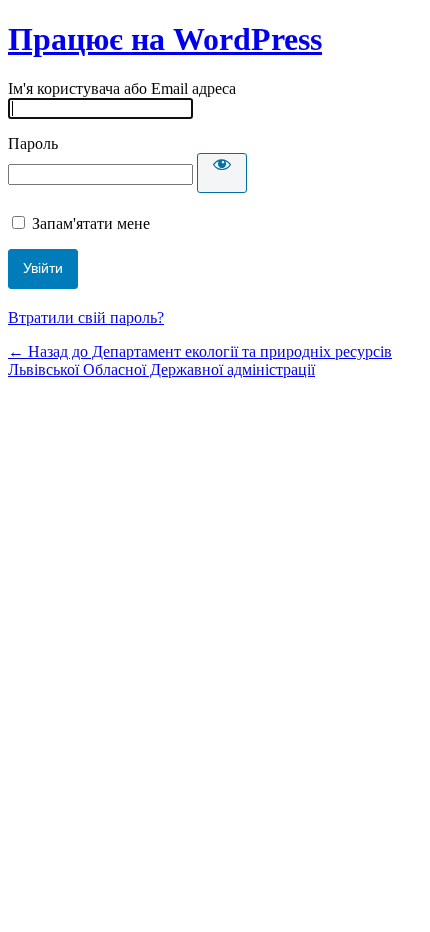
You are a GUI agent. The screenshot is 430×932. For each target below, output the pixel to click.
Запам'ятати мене (91, 223)
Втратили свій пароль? (86, 317)
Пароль (33, 143)
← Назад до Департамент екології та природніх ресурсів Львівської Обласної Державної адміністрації (200, 360)
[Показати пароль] (222, 173)
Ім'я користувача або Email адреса (122, 88)
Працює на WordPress (165, 39)
